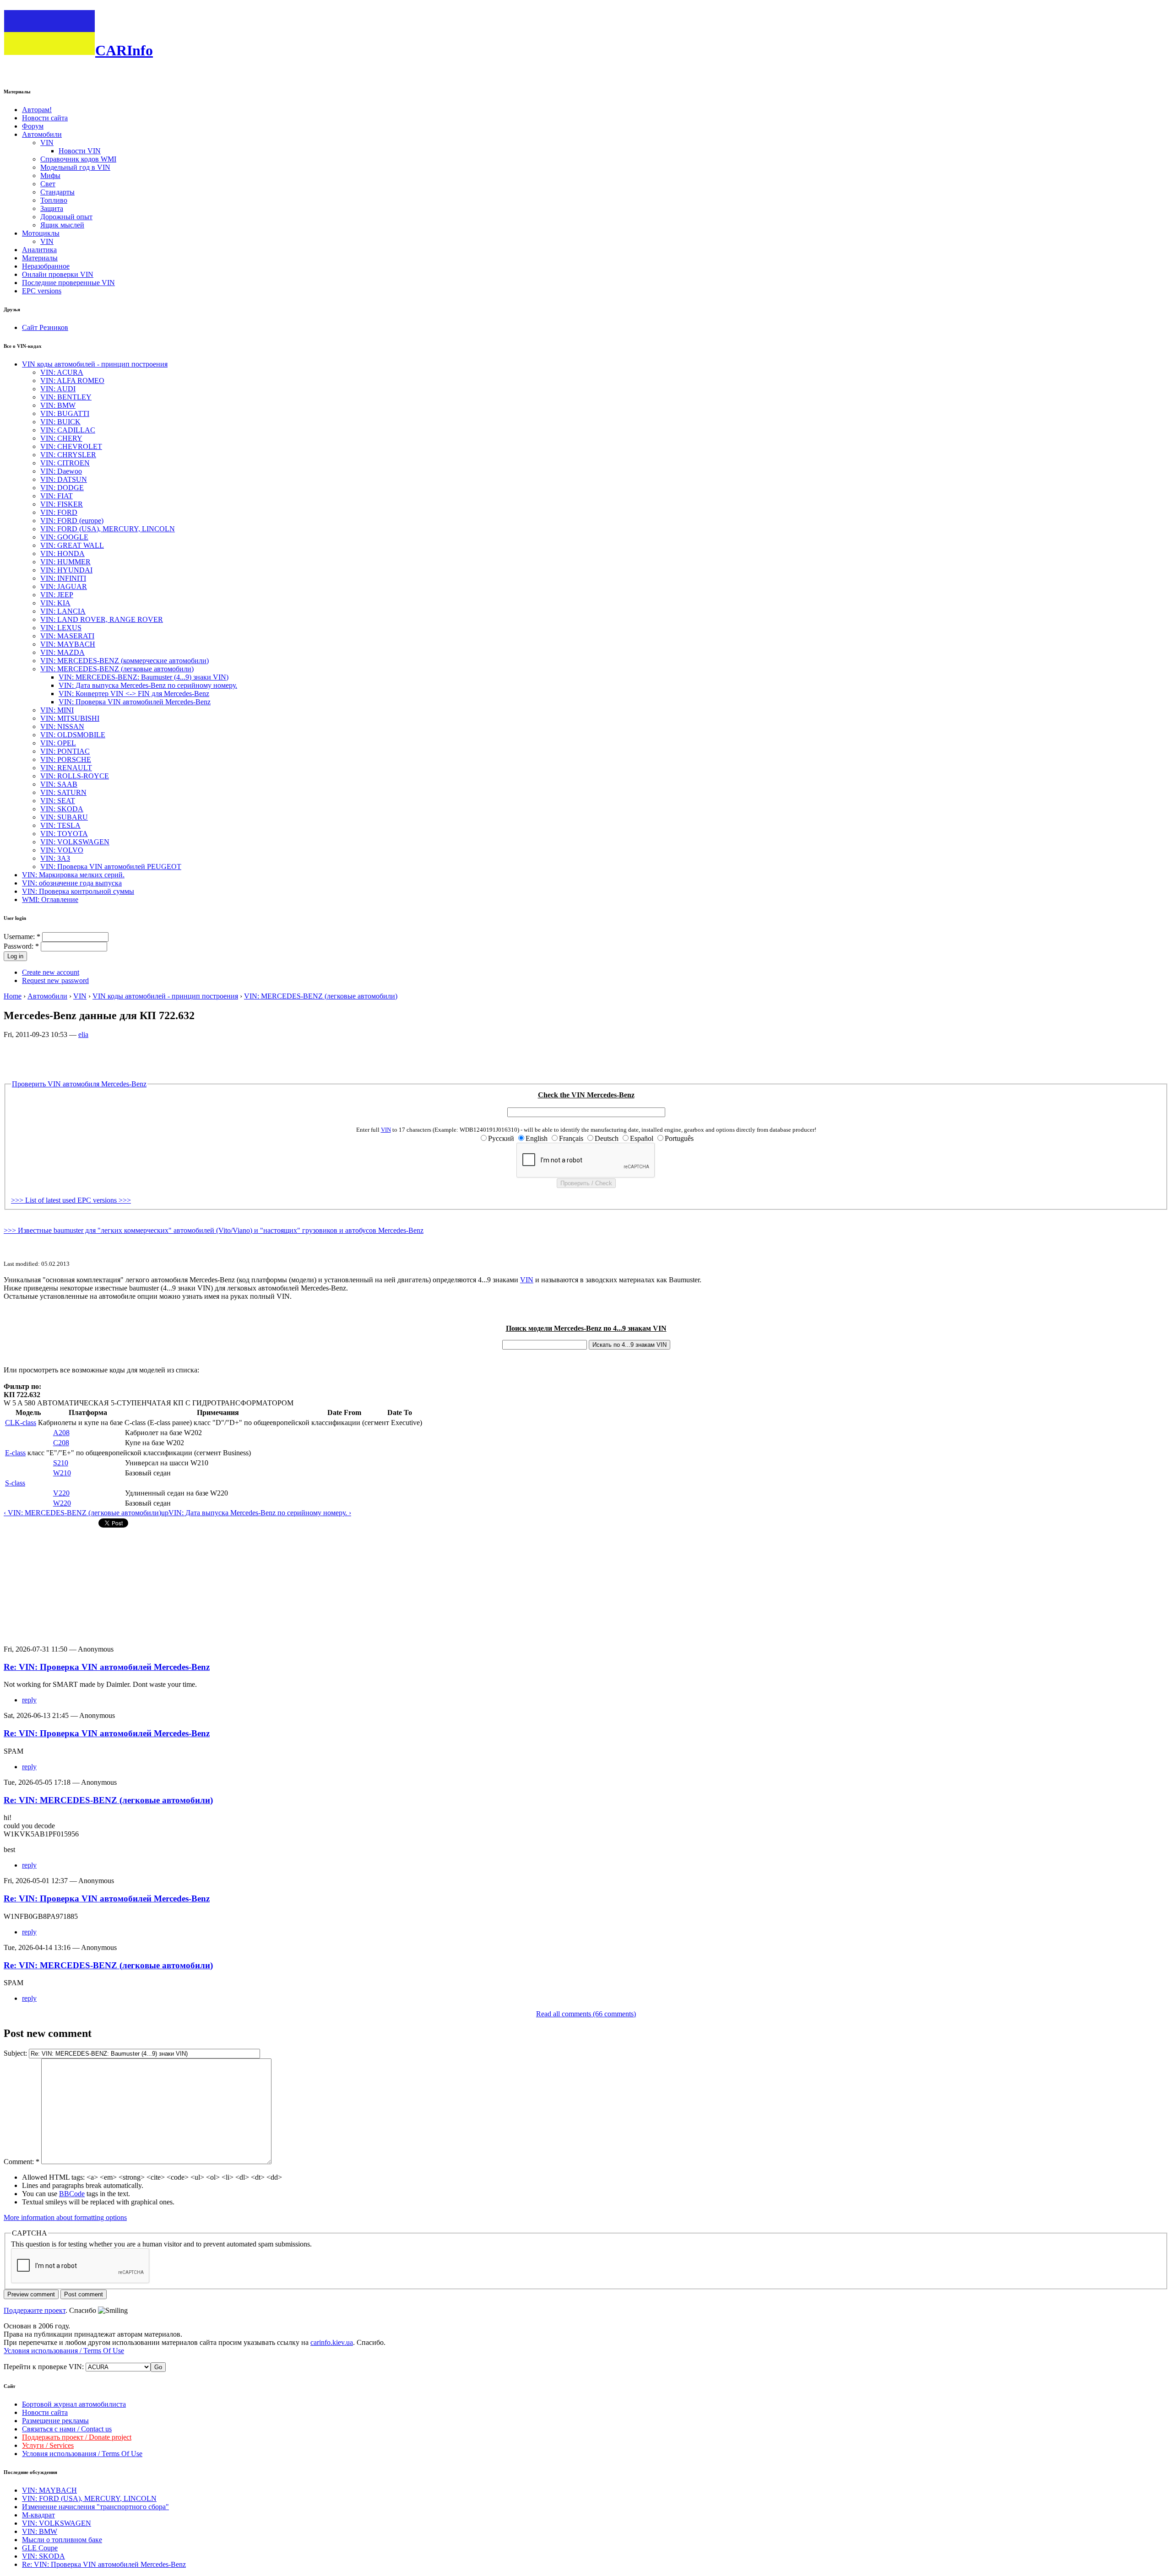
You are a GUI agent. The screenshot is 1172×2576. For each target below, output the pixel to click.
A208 (61, 1433)
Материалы (40, 258)
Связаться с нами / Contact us (67, 2429)
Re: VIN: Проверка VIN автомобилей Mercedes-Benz (107, 1667)
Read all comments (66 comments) (586, 2014)
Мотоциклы (41, 233)
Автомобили (42, 134)
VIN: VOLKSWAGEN (75, 842)
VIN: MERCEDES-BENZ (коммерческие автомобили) (125, 661)
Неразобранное (46, 266)
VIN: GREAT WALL (72, 545)
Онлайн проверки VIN (58, 274)
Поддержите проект (35, 2310)
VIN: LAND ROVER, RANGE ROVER (102, 619)
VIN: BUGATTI (65, 413)
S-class (15, 1483)
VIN (47, 143)
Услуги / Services (48, 2445)
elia (83, 1034)
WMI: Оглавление (50, 899)
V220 (61, 1493)
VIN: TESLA (60, 825)
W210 (62, 1473)
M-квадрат (38, 2515)
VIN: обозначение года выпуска (72, 883)
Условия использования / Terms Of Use (64, 2351)
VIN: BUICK (60, 422)
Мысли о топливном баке (62, 2540)
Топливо (54, 200)
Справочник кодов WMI (78, 159)
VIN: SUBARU (64, 817)
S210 (61, 1463)
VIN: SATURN (63, 792)
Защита (52, 208)
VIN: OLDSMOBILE (73, 735)
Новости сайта (45, 118)
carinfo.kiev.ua (332, 2342)
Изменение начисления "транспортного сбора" (95, 2507)
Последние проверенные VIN (68, 283)
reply (29, 1700)
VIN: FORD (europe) (72, 521)
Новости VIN (80, 151)
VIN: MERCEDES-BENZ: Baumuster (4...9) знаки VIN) (144, 677)
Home (13, 996)
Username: (22, 937)
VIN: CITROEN (65, 463)
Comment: (22, 2162)
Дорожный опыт (66, 217)
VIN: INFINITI (63, 578)
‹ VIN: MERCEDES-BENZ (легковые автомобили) (82, 1513)
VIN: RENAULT (66, 768)
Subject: (16, 2053)
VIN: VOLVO (62, 850)
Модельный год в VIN (75, 167)
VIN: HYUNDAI (66, 570)
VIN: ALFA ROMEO (72, 381)
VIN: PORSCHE (66, 759)
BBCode (72, 2194)
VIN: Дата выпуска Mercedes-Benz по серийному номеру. (148, 685)
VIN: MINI (57, 710)
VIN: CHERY (61, 438)
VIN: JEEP (57, 595)
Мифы (50, 176)
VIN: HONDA (62, 554)
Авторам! (37, 110)
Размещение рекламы (55, 2421)
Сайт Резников (45, 327)
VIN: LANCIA (63, 611)
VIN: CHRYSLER (68, 455)
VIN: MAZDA (62, 652)
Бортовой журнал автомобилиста (74, 2404)
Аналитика (39, 250)
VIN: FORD (59, 512)
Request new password (55, 980)
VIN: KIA (55, 603)
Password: (21, 946)
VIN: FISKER (62, 504)
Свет (48, 184)
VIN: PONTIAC (65, 751)
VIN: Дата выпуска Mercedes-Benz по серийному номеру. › (260, 1513)
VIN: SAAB (59, 784)
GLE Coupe (40, 2548)
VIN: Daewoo (61, 471)
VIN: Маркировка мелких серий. (73, 875)
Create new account (51, 972)
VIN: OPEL (58, 743)
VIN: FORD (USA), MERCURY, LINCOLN (108, 529)
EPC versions (42, 291)
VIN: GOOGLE (64, 537)
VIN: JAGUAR (64, 586)
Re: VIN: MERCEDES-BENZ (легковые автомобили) (108, 1800)
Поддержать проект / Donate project (77, 2437)
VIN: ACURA (62, 372)
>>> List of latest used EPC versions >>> (71, 1200)
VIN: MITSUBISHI (70, 718)
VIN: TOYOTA (64, 834)
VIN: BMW (58, 405)
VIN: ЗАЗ (55, 858)
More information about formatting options (65, 2217)
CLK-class (21, 1423)
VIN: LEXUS (61, 628)
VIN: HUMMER (65, 562)
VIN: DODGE (62, 488)
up (165, 1513)
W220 (62, 1503)
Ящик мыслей (62, 225)
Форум (33, 126)
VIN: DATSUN (64, 479)
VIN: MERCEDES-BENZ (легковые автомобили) (117, 669)
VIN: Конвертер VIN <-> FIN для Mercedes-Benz (134, 694)
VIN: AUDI (58, 389)
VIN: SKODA (62, 809)
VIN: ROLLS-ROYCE (75, 776)
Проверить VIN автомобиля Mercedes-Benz (79, 1084)
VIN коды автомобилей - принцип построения (95, 364)
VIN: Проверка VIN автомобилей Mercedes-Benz (135, 702)
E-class (15, 1453)
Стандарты (57, 192)
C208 (61, 1443)
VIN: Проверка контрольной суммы (78, 891)
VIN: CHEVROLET (71, 446)
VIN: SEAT (58, 801)
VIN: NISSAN (62, 726)
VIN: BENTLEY (66, 397)
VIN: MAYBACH (68, 644)
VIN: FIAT (57, 496)
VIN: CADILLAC (68, 430)
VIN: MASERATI (67, 636)
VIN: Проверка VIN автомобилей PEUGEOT (111, 867)
